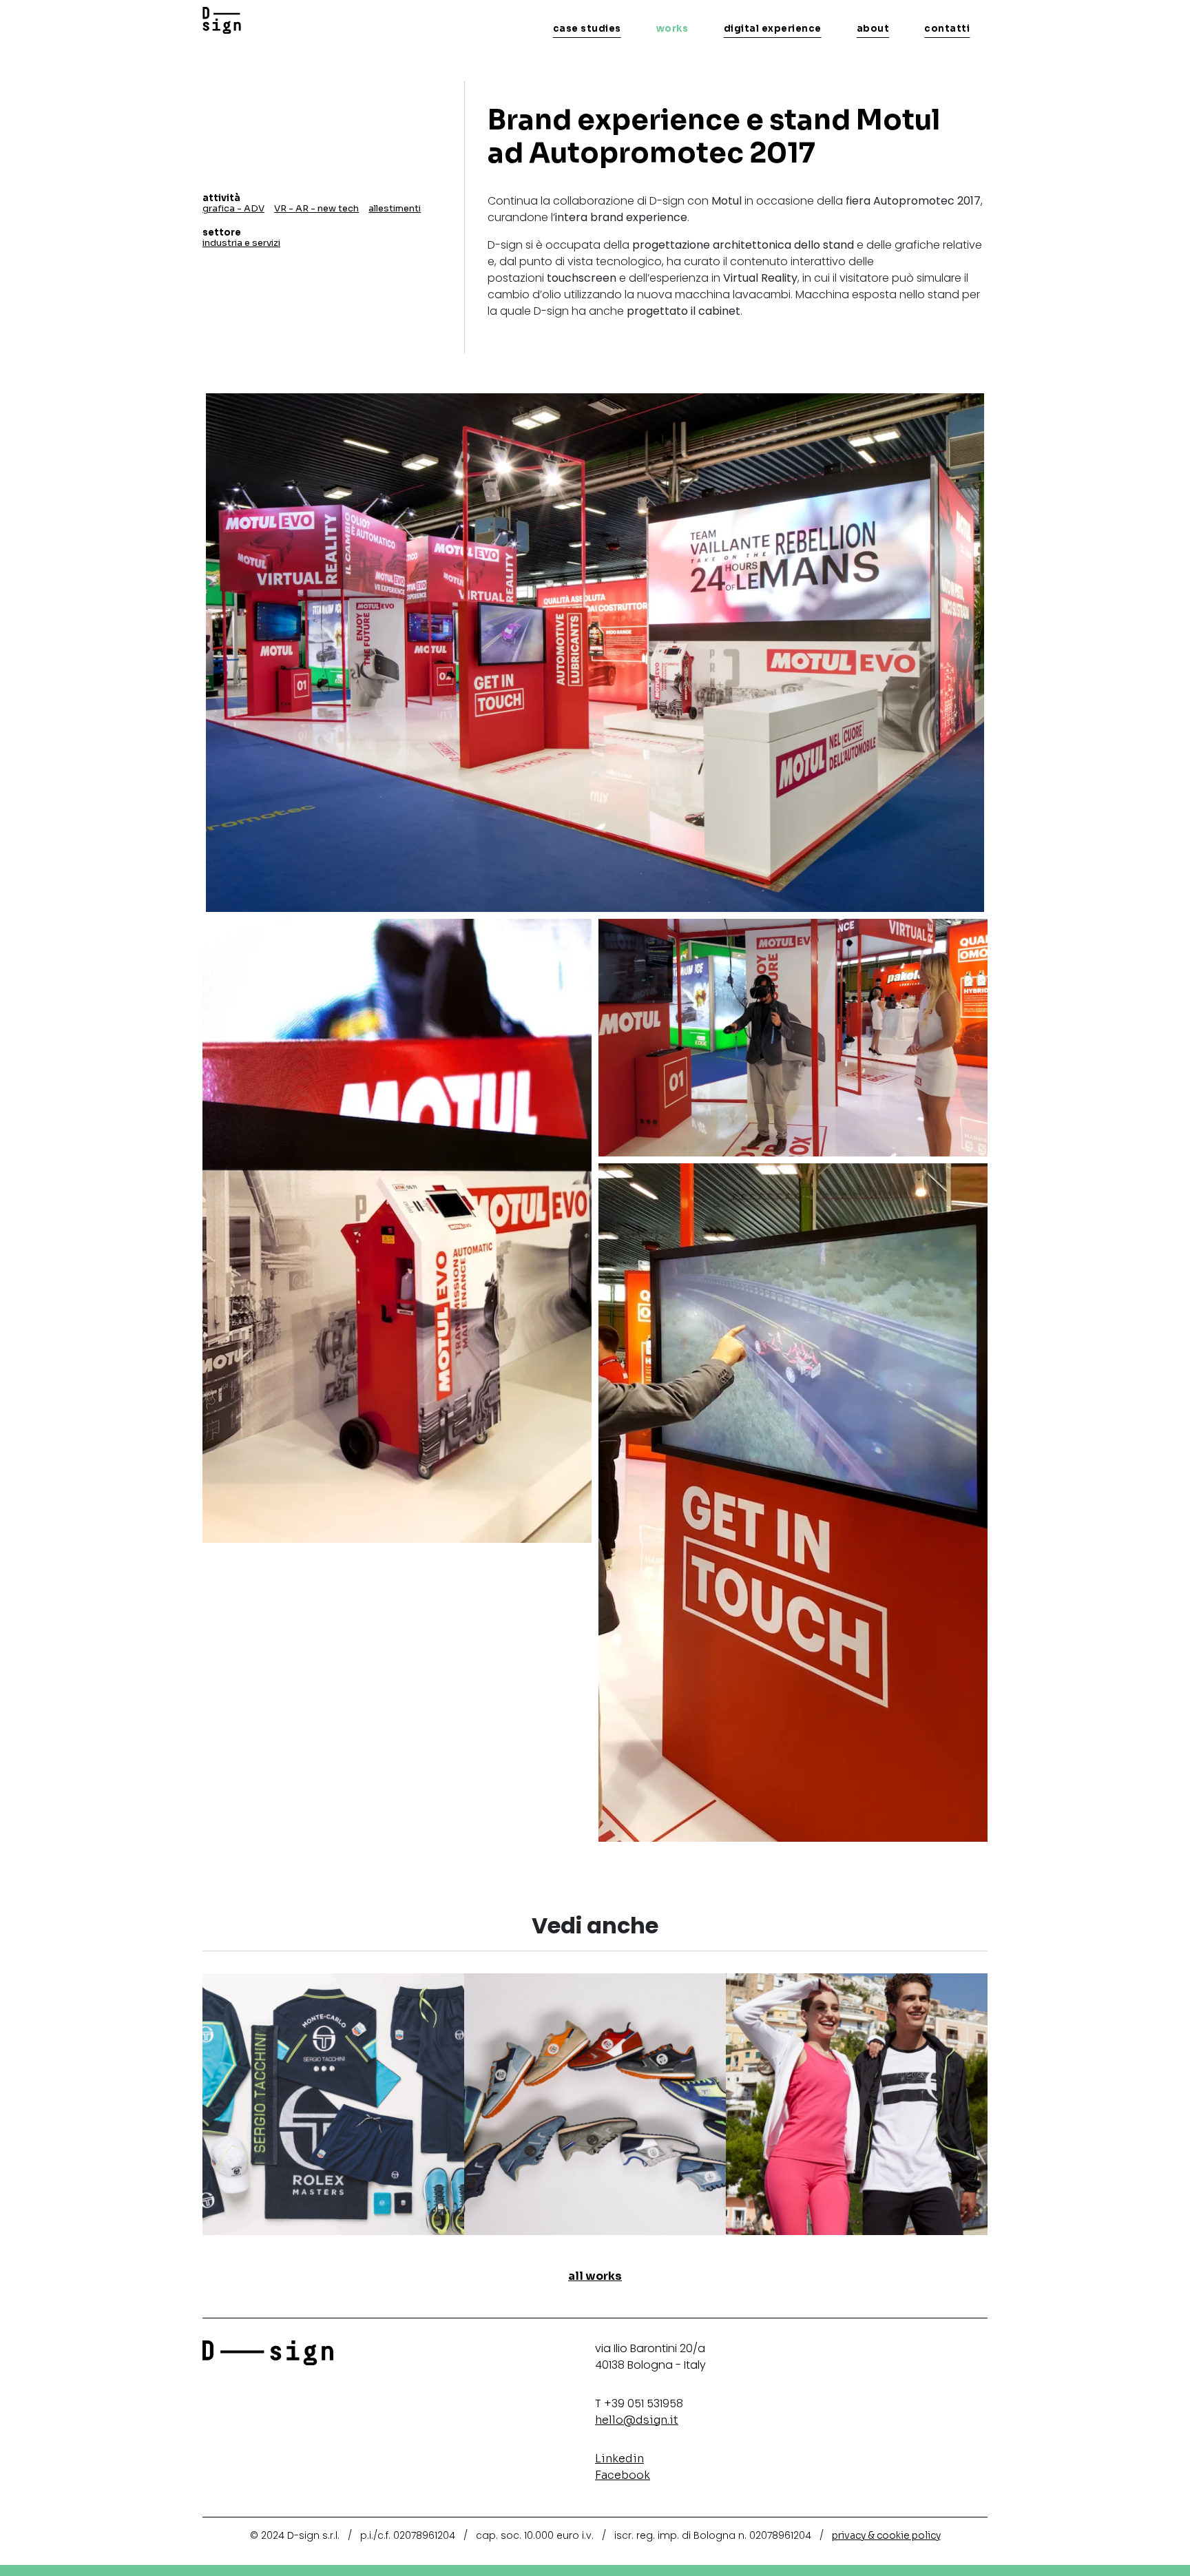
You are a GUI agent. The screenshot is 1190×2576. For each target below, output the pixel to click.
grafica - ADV (233, 208)
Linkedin (619, 2459)
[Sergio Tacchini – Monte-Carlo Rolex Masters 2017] (333, 2103)
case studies (587, 29)
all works (595, 2276)
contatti (947, 29)
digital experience (773, 29)
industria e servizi (241, 243)
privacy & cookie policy (886, 2535)
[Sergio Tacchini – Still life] (595, 2103)
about (873, 29)
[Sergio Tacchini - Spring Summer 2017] (857, 2103)
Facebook (623, 2475)
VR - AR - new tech (316, 208)
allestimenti (395, 208)
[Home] (222, 21)
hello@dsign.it (637, 2420)
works (672, 29)
